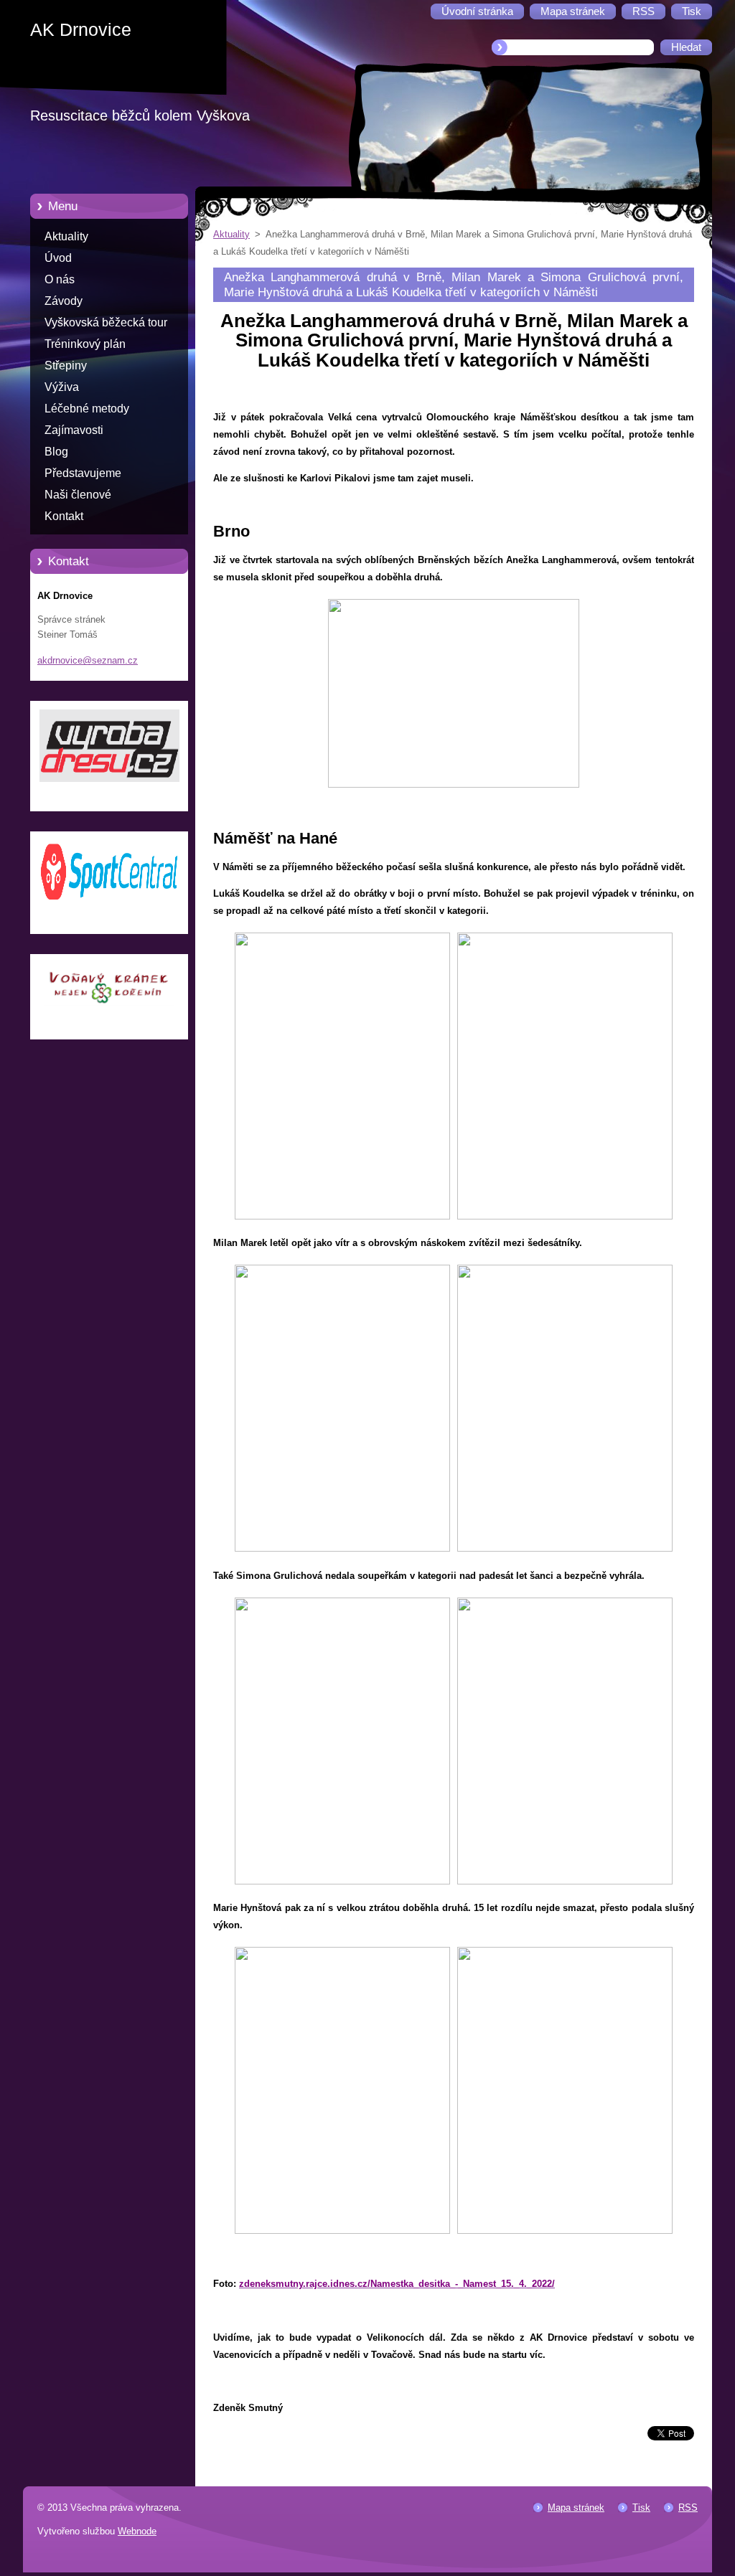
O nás (60, 279)
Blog (56, 452)
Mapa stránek (576, 2507)
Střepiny (66, 365)
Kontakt (64, 516)
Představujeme (83, 473)
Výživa (62, 387)
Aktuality (66, 236)
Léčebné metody (87, 409)
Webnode (137, 2531)
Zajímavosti (74, 430)
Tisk (641, 2507)
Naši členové (78, 495)
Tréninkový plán (85, 344)
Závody (64, 301)
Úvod (58, 258)
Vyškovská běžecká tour (106, 322)
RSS (688, 2507)
